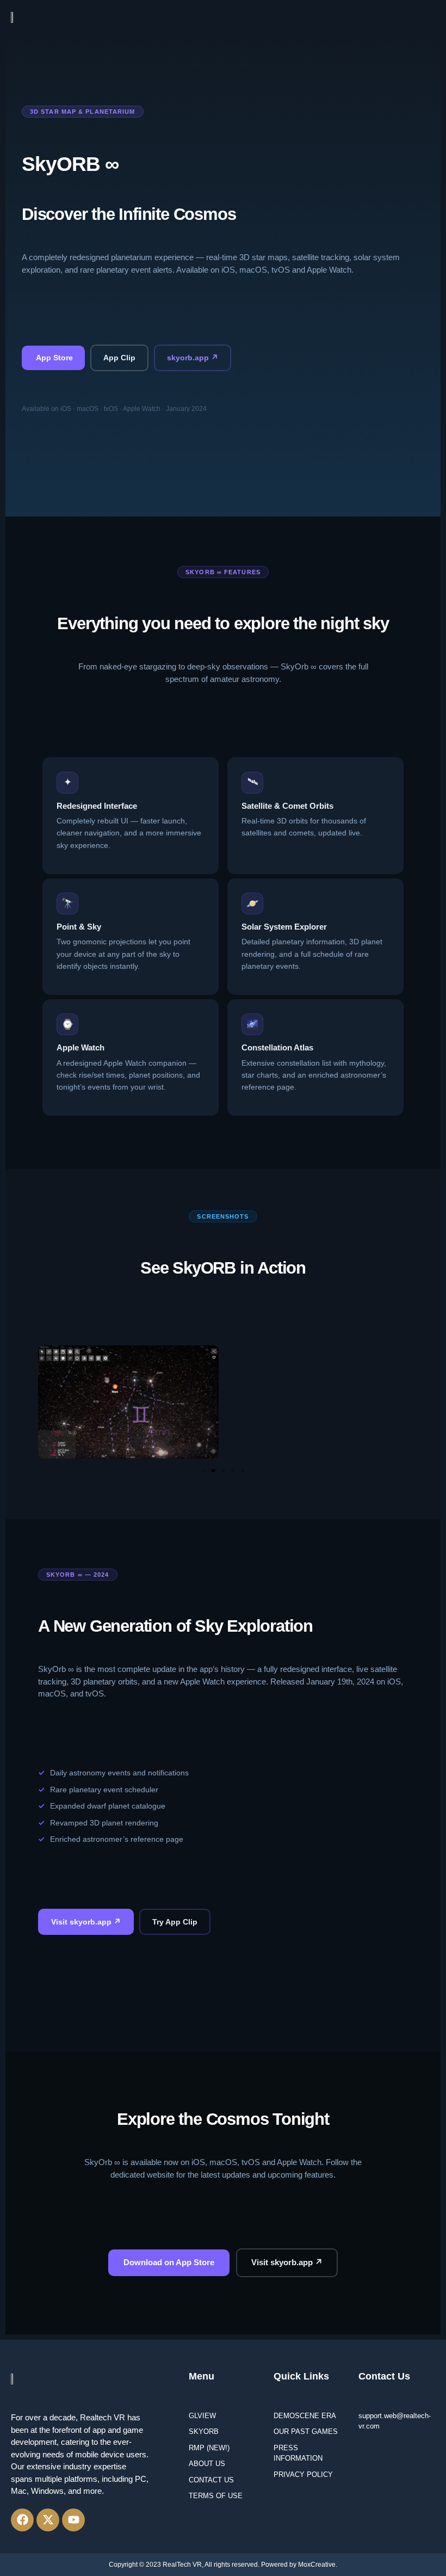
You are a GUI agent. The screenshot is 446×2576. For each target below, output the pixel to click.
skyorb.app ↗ (193, 358)
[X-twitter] (48, 2520)
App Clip (119, 358)
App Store (53, 358)
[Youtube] (73, 2520)
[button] (431, 17)
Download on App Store (169, 2262)
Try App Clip (175, 1922)
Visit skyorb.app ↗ (86, 1922)
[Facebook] (22, 2520)
